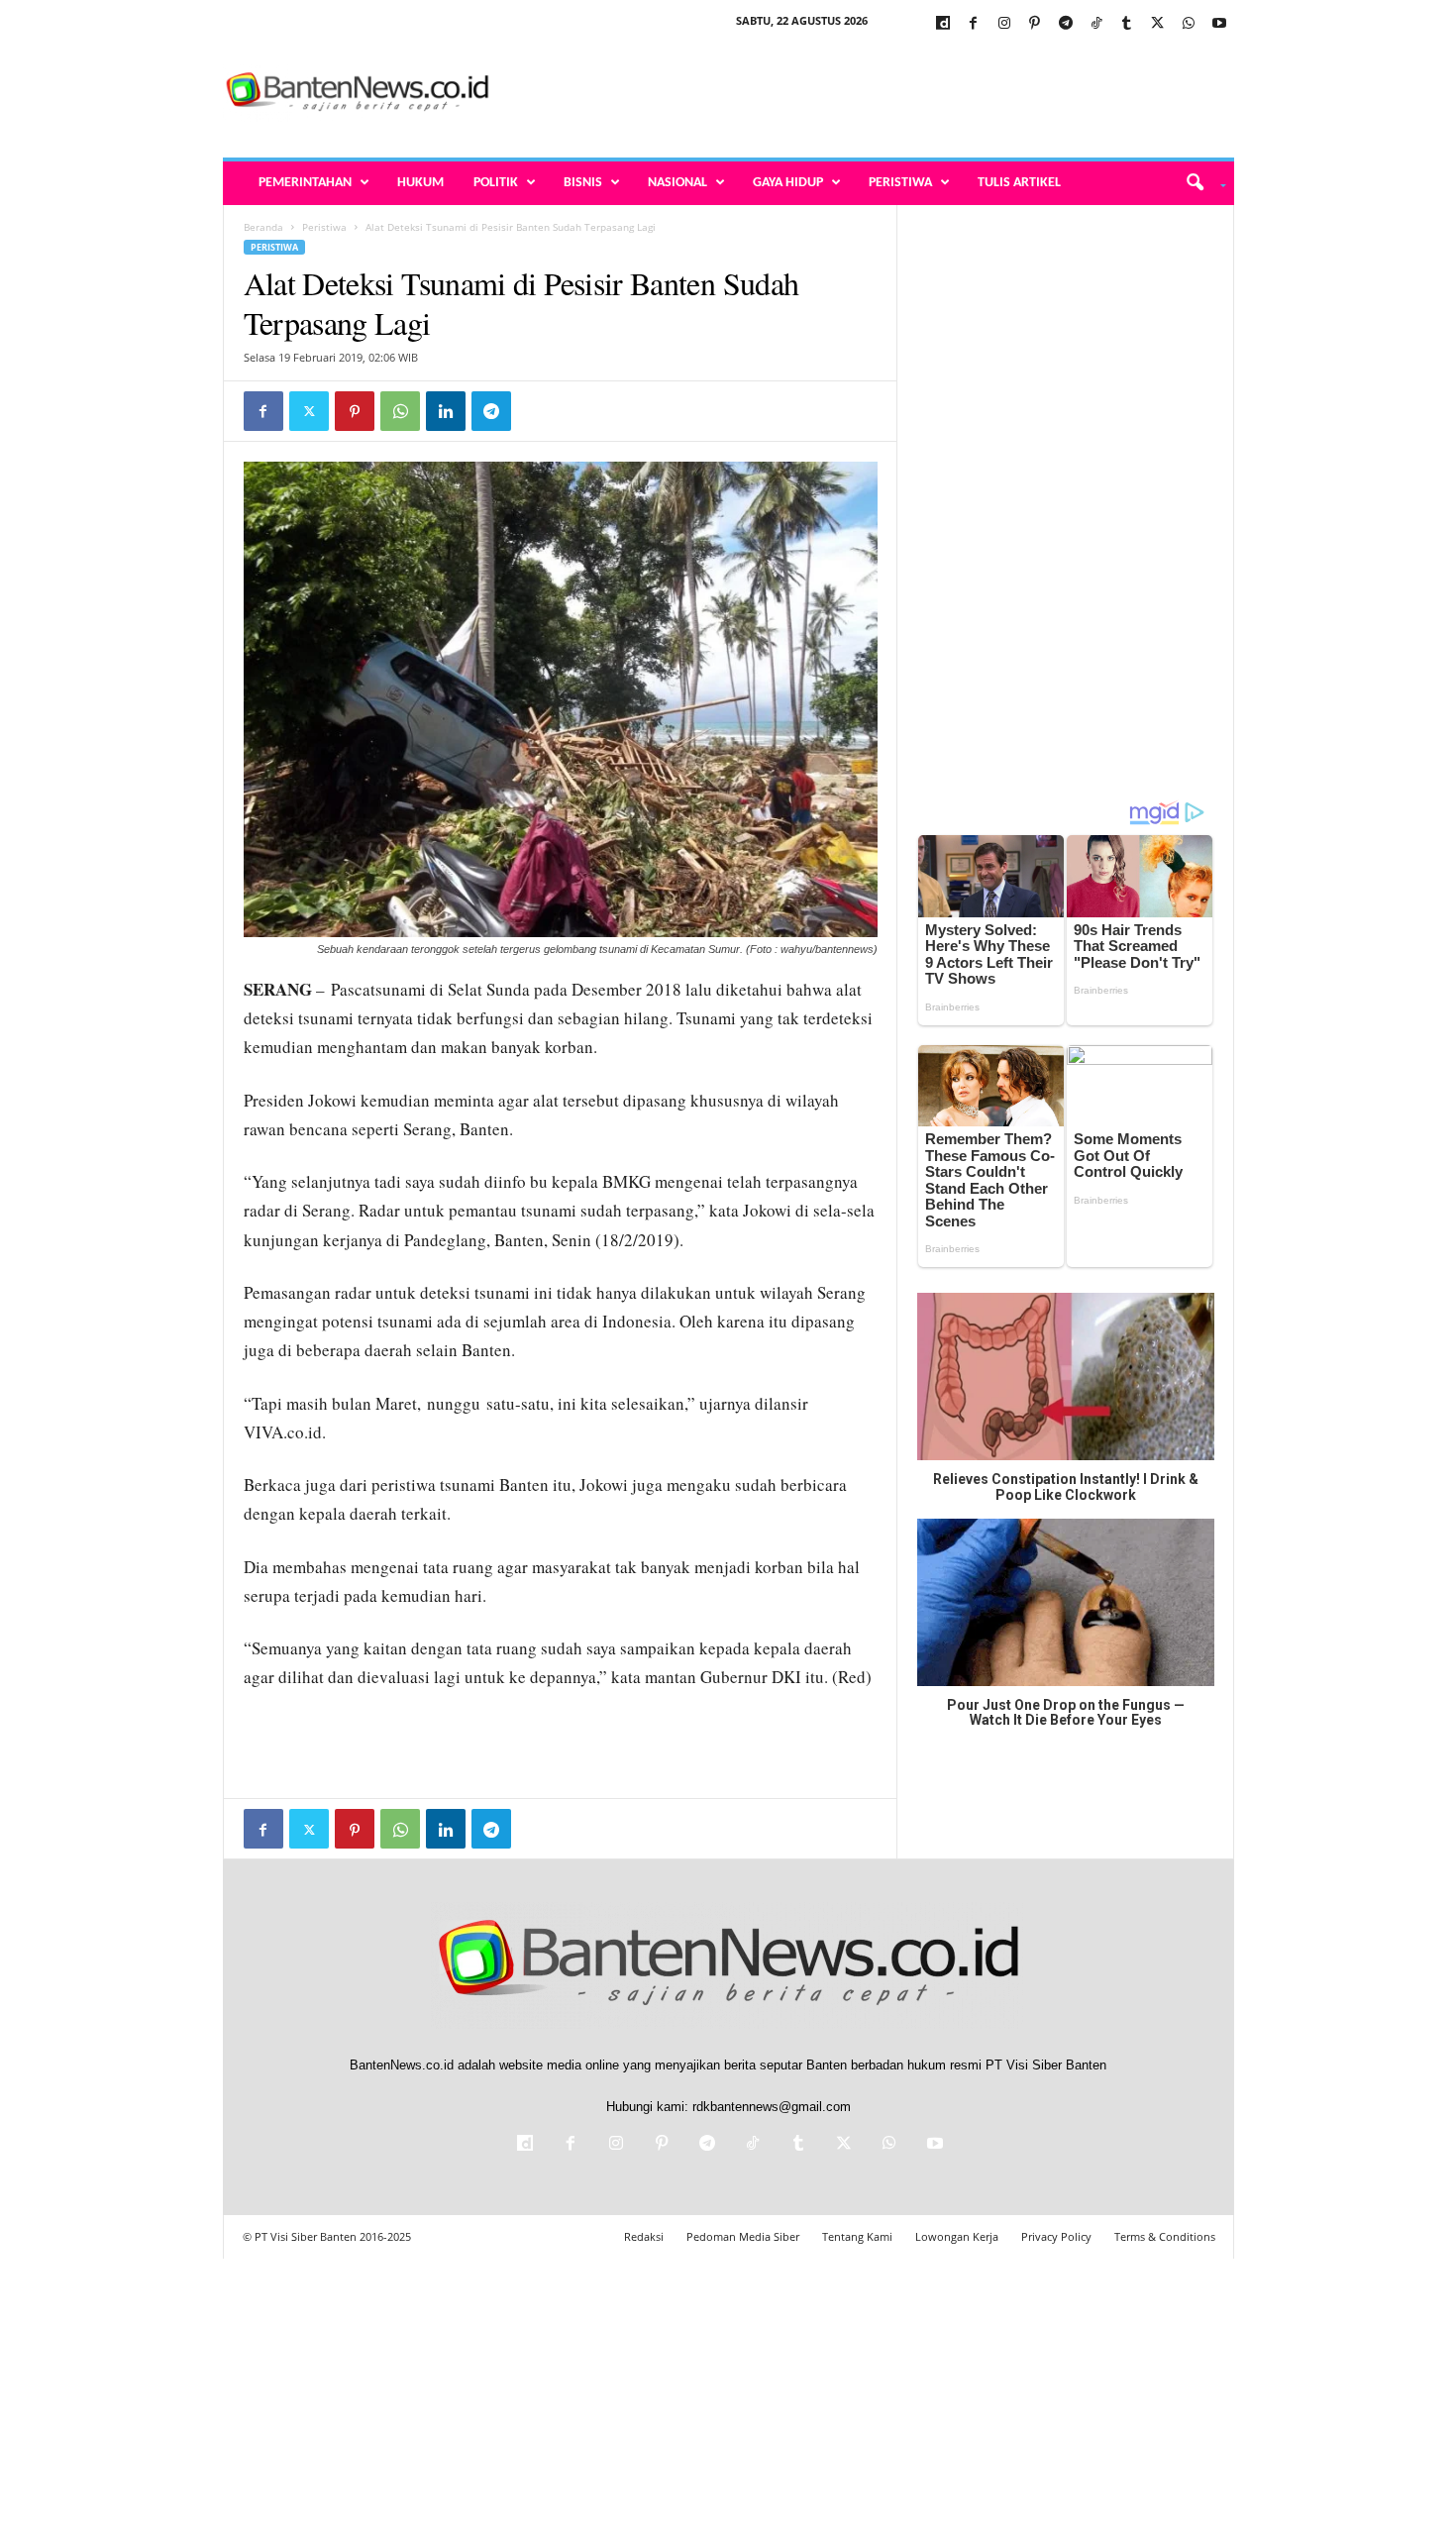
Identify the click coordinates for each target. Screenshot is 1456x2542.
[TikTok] (1096, 24)
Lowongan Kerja (957, 2236)
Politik (496, 183)
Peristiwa (900, 183)
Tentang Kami (857, 2236)
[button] (1199, 183)
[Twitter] (1158, 24)
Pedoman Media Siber (743, 2236)
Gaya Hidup (788, 183)
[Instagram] (1004, 24)
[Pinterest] (1035, 24)
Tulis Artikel (1019, 183)
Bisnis (583, 183)
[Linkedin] (446, 411)
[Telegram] (1066, 24)
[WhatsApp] (1189, 24)
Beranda (263, 227)
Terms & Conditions (1165, 2236)
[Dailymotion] (943, 24)
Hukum (420, 183)
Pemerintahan (305, 183)
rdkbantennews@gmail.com (772, 2107)
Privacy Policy (1056, 2236)
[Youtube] (1219, 24)
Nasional (677, 183)
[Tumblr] (1127, 24)
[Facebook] (974, 24)
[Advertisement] (874, 93)
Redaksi (644, 2236)
